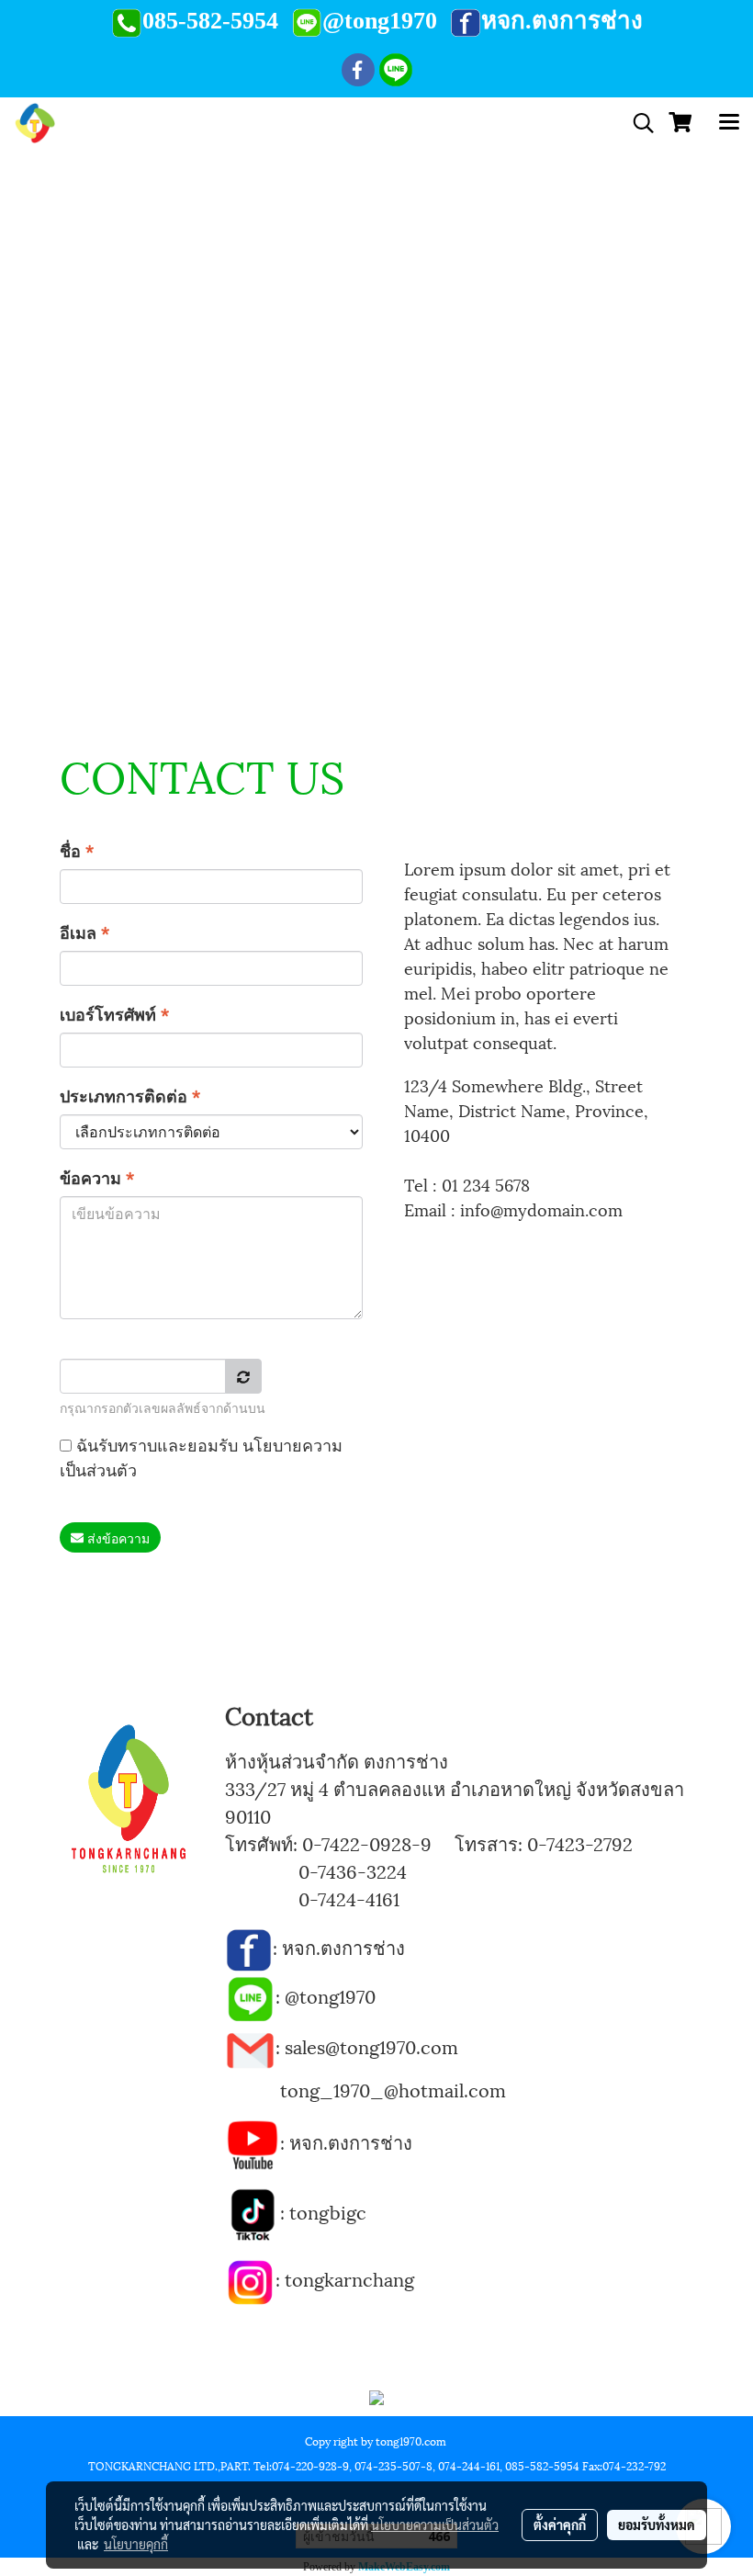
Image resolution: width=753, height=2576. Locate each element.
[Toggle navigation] (729, 123)
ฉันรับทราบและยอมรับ (201, 1456)
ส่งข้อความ (117, 1537)
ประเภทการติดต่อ (130, 1095)
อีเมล (84, 931)
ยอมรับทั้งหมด (657, 2525)
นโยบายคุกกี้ (136, 2544)
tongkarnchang (349, 2278)
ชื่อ (77, 849)
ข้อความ (97, 1176)
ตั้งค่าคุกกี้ (560, 2525)
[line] (250, 1995)
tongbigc (328, 2211)
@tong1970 (330, 1995)
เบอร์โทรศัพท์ (114, 1013)
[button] (637, 124)
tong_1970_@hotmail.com (393, 2089)
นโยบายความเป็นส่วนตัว (435, 2525)
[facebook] (249, 1947)
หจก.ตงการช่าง (346, 1947)
